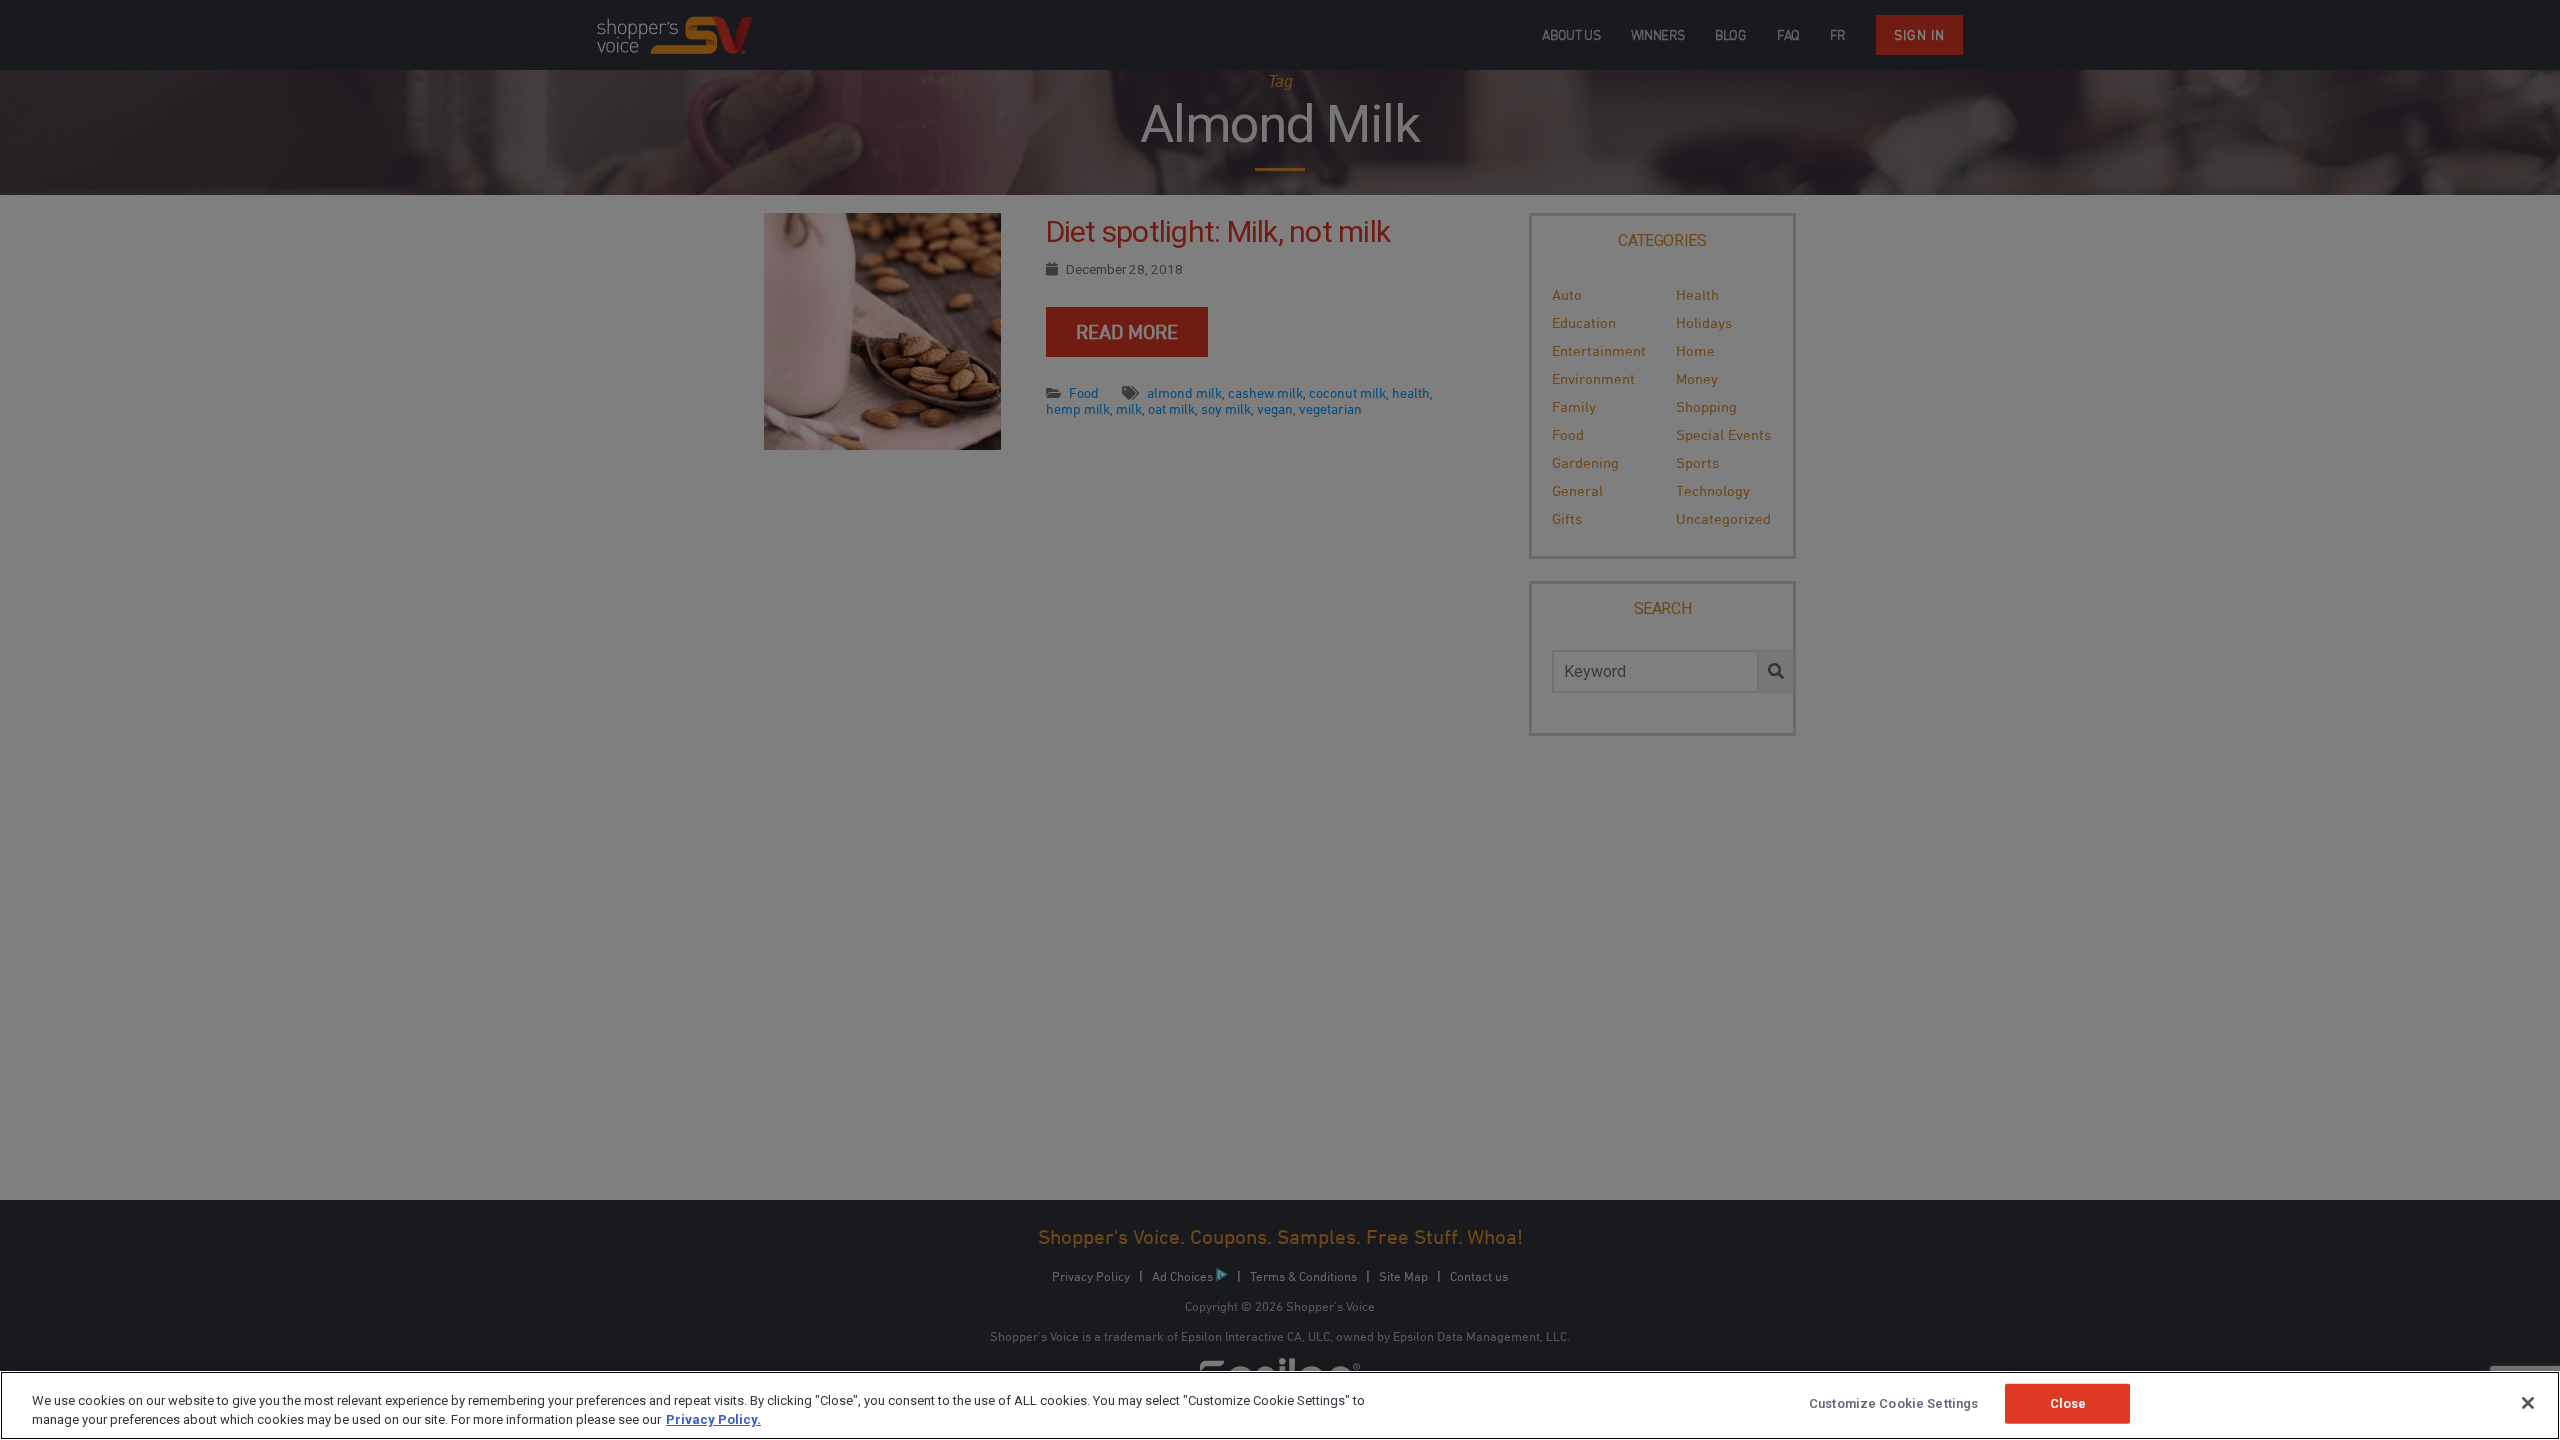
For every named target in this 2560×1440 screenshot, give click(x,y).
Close (2068, 1403)
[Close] (2528, 1403)
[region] (1280, 1405)
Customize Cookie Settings (1893, 1403)
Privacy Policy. (713, 1419)
